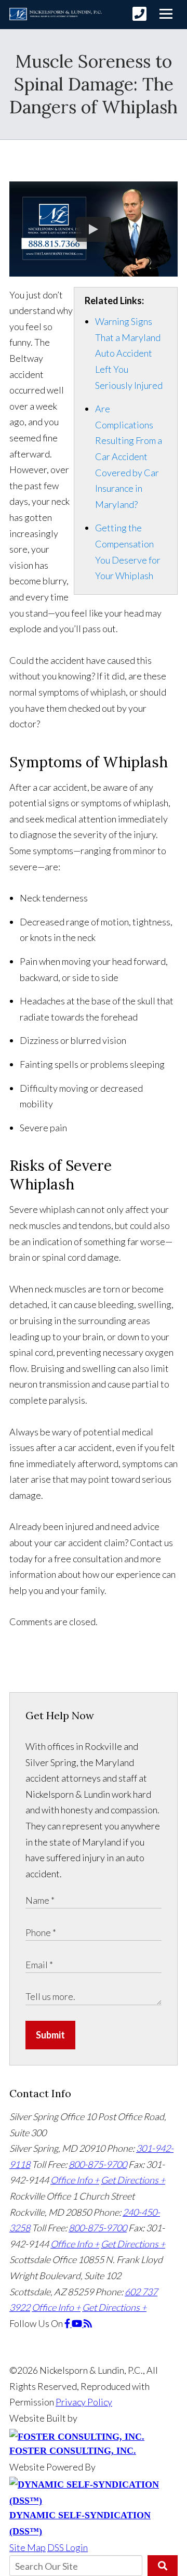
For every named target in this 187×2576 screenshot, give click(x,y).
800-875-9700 (98, 2164)
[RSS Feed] (88, 2323)
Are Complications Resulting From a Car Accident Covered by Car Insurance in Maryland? (129, 456)
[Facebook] (68, 2323)
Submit (50, 2035)
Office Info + (75, 2180)
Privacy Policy (84, 2402)
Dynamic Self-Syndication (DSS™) (80, 2523)
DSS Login (68, 2547)
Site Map (28, 2547)
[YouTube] (78, 2323)
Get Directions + (133, 2180)
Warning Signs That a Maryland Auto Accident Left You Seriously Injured (129, 353)
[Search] (163, 2566)
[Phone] (139, 14)
